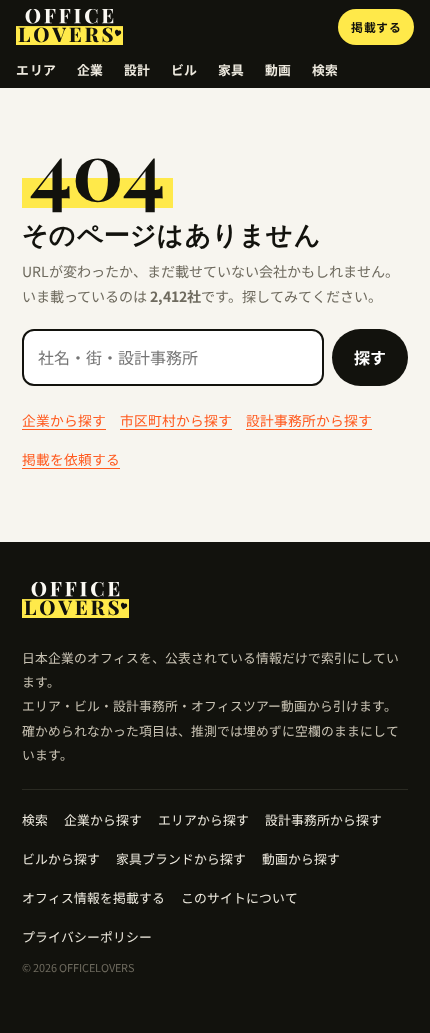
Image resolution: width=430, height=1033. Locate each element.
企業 (90, 69)
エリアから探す (203, 819)
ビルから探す (61, 858)
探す (370, 357)
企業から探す (64, 420)
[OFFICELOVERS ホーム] (69, 27)
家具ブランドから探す (181, 858)
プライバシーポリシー (87, 936)
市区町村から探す (176, 420)
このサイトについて (239, 897)
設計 (137, 69)
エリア (36, 69)
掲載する (376, 26)
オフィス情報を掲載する (93, 897)
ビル (184, 69)
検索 (325, 69)
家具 (231, 69)
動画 (278, 69)
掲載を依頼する (71, 459)
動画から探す (301, 858)
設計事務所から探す (309, 420)
